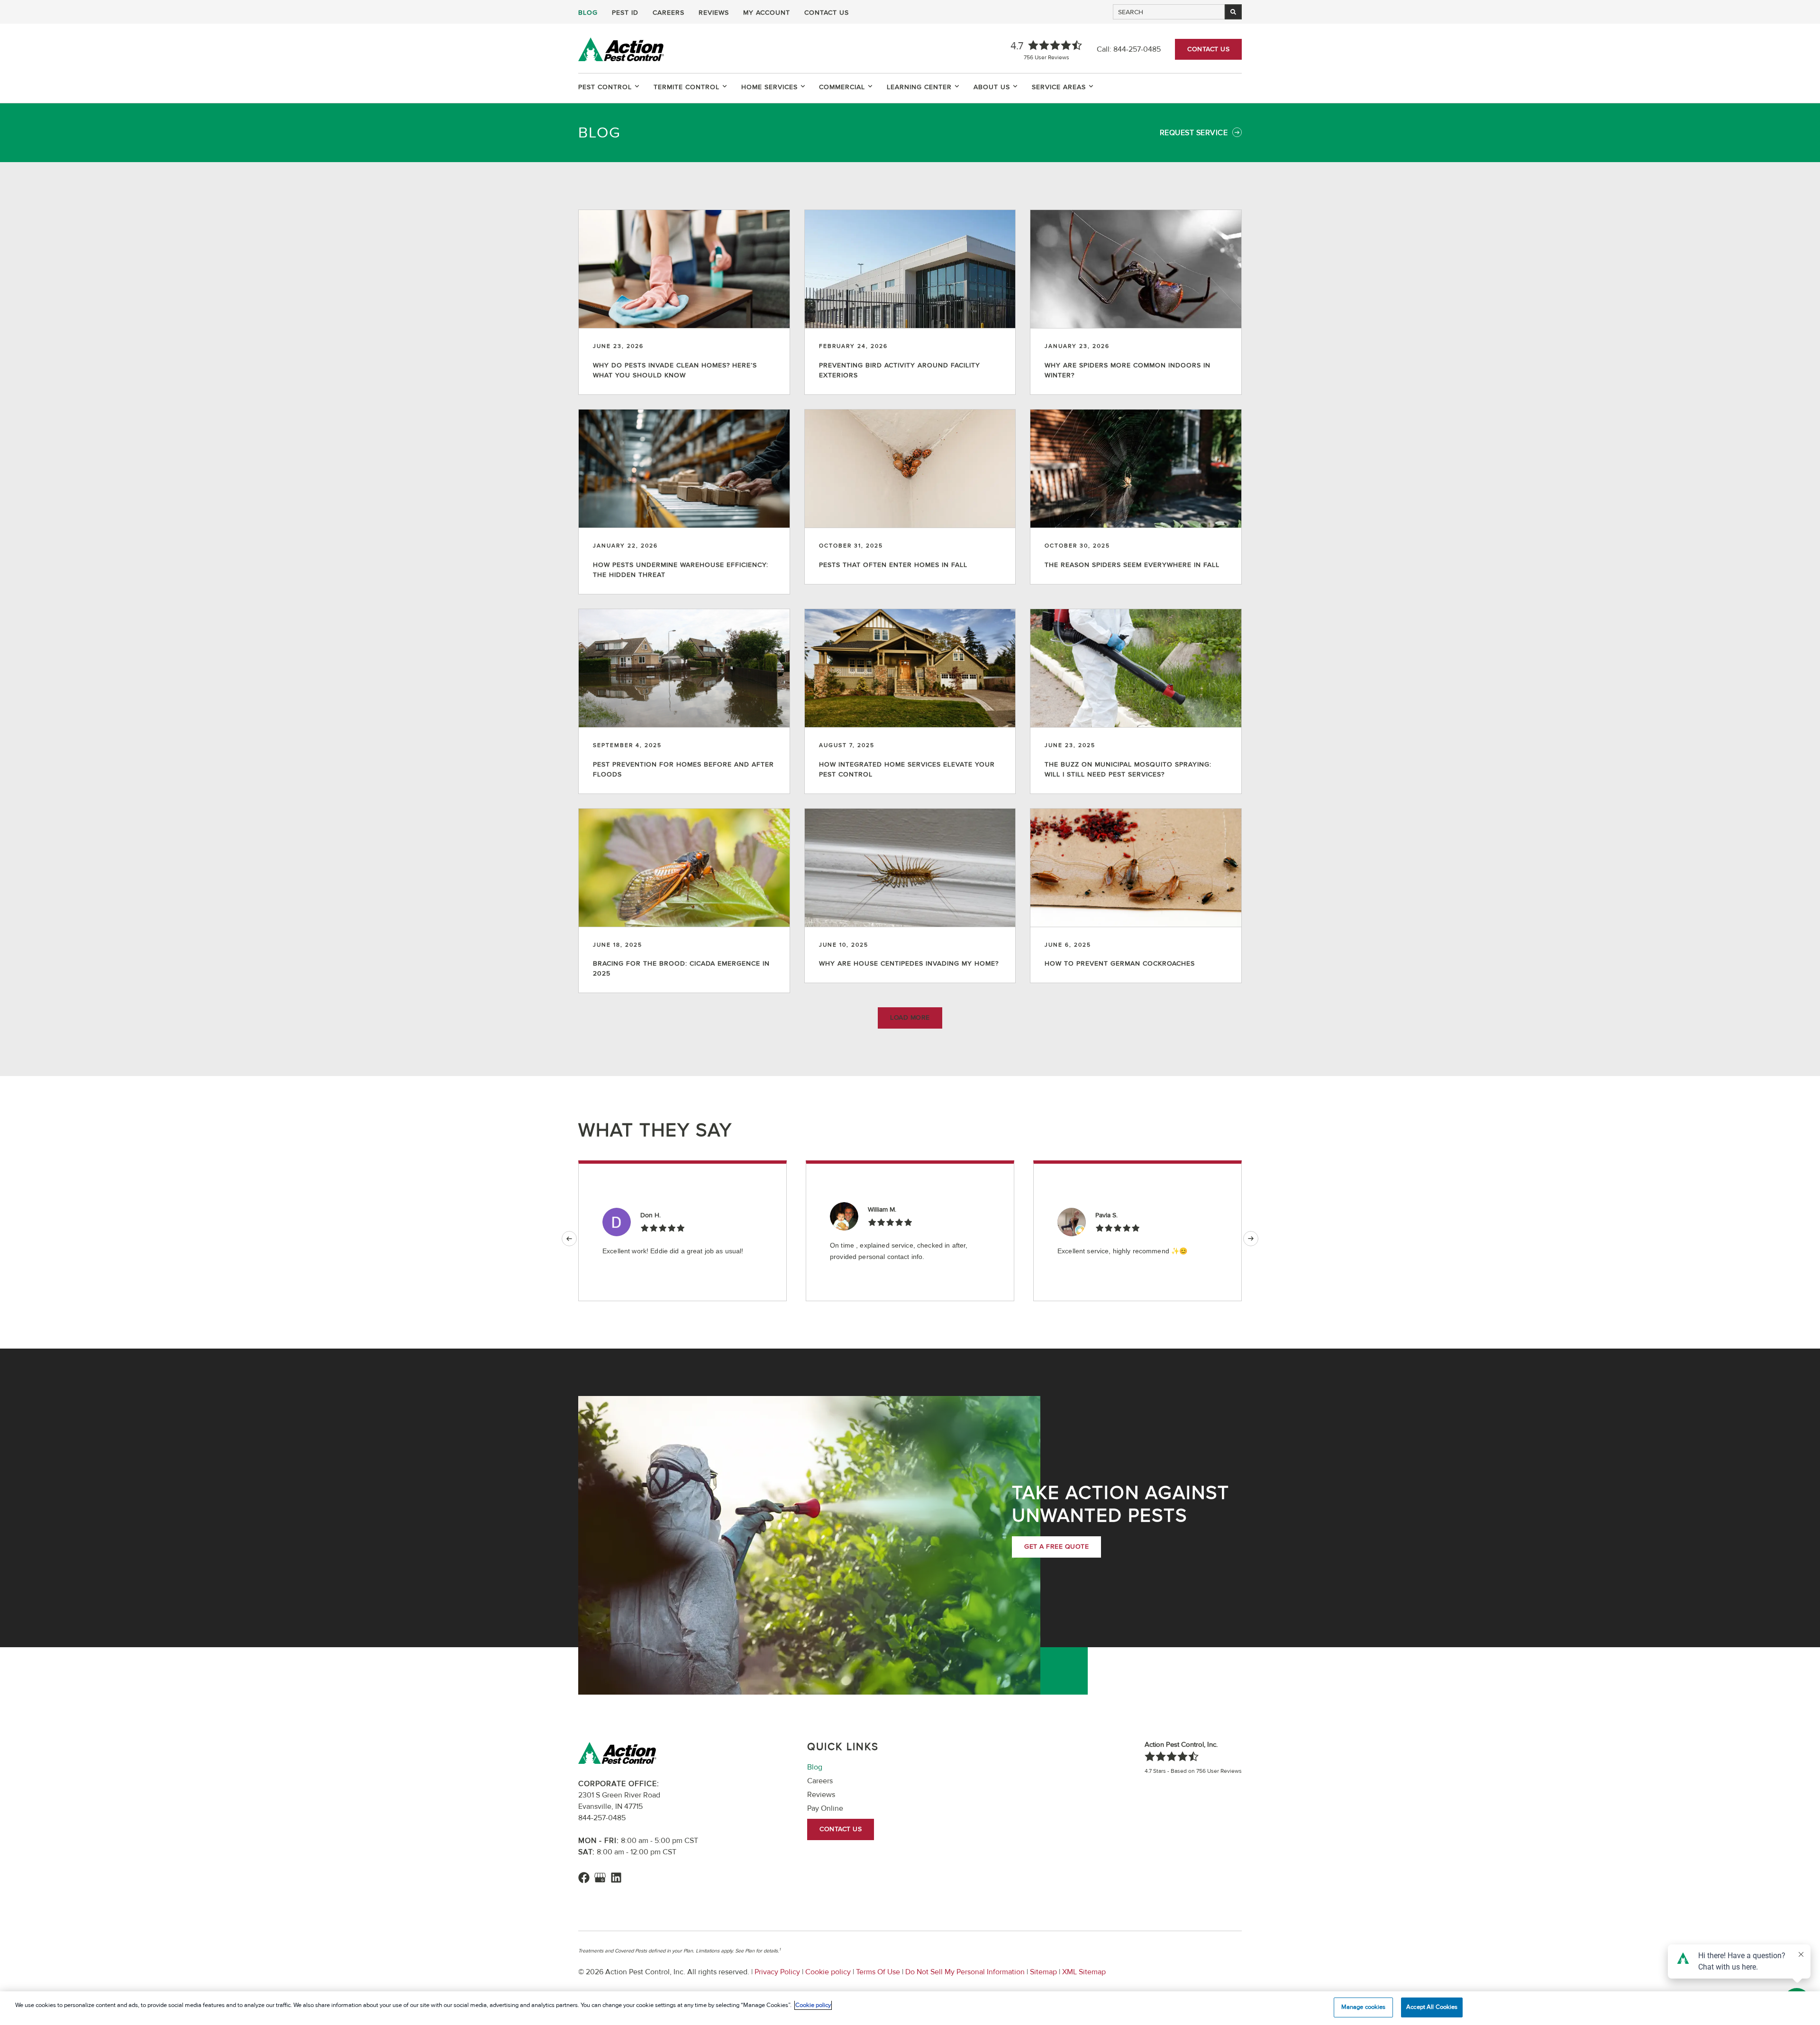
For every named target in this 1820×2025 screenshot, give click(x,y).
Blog (588, 13)
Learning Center (919, 87)
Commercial (842, 87)
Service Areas (1059, 87)
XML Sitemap (1083, 1972)
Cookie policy (828, 1972)
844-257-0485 (1137, 49)
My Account (767, 13)
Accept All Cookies (1432, 2007)
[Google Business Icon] (600, 1878)
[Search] (1233, 12)
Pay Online (825, 1808)
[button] (910, 1018)
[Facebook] (584, 1878)
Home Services (769, 87)
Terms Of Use (878, 1972)
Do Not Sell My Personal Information (965, 1972)
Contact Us (827, 13)
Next (1251, 1239)
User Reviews (1046, 58)
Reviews (714, 13)
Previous (569, 1239)
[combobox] (1169, 12)
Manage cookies (1364, 2007)
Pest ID (625, 13)
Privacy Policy (777, 1972)
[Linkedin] (616, 1878)
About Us (992, 87)
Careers (669, 13)
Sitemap (1043, 1972)
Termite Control (687, 87)
